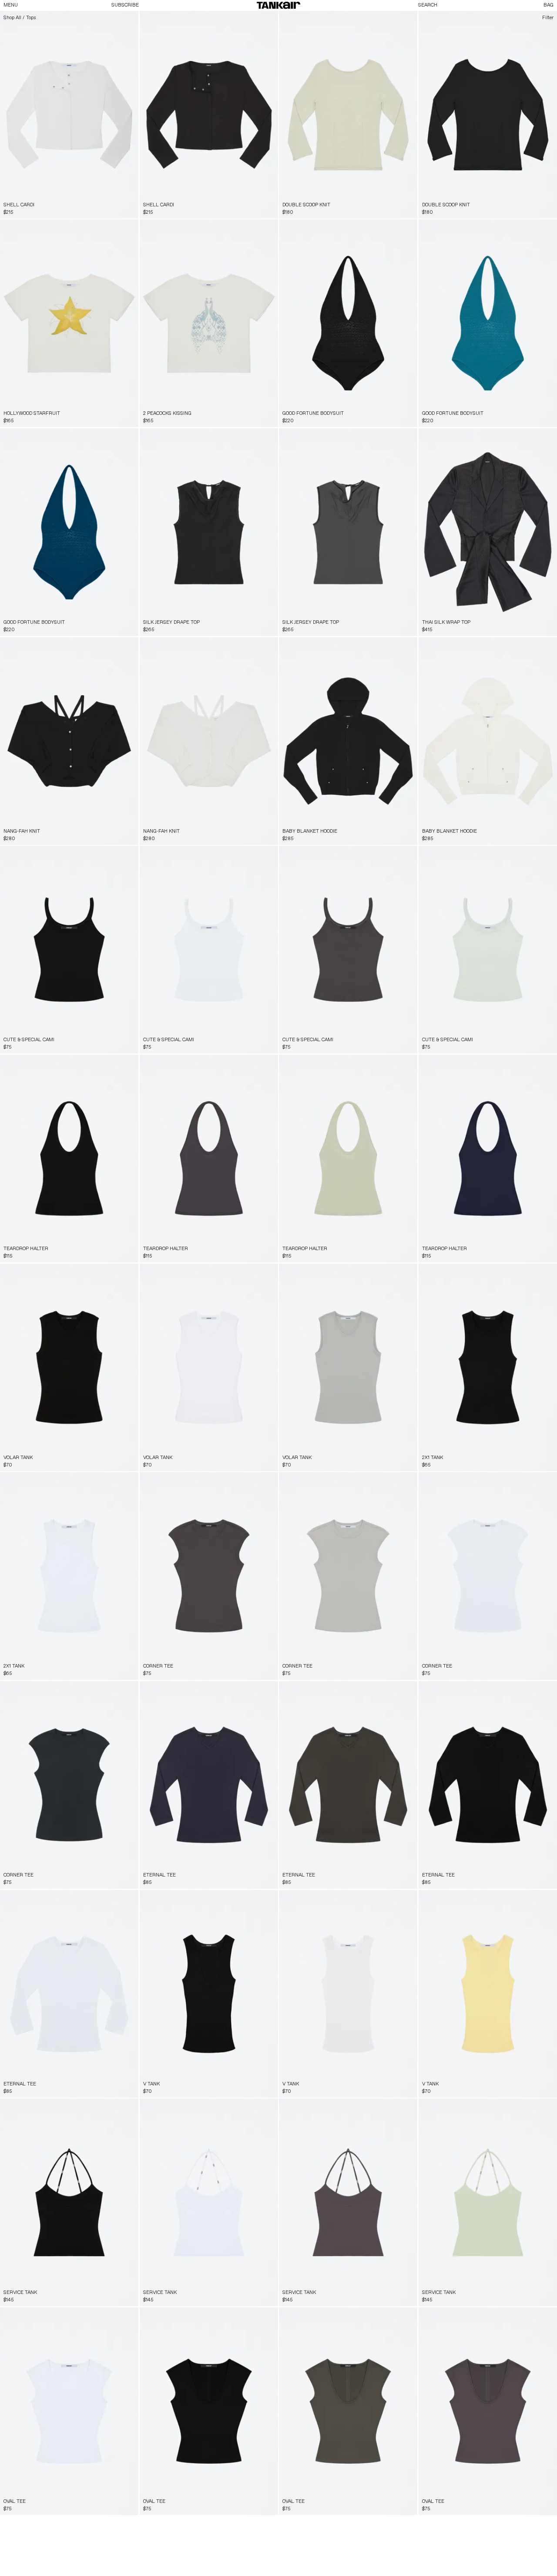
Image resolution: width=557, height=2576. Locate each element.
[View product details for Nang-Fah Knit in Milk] (209, 741)
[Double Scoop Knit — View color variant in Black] (409, 20)
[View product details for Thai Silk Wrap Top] (488, 532)
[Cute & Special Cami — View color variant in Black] (269, 855)
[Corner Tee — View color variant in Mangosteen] (400, 1481)
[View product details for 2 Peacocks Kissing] (209, 323)
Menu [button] (11, 5)
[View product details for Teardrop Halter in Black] (69, 1159)
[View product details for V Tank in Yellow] (488, 1994)
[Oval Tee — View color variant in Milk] (261, 2317)
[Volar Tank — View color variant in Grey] (121, 1272)
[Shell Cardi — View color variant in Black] (129, 20)
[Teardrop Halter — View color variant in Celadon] (113, 1064)
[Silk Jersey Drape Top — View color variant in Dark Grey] (269, 437)
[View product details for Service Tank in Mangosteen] (348, 2202)
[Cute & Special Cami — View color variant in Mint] (129, 855)
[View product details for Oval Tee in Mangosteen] (488, 2411)
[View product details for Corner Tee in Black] (69, 1785)
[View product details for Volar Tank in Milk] (209, 1367)
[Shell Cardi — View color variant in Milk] (269, 20)
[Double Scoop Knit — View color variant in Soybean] (535, 20)
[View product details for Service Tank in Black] (69, 2202)
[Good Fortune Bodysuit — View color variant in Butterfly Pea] (409, 229)
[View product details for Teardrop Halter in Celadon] (348, 1159)
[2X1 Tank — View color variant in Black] (129, 1481)
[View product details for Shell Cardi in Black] (209, 115)
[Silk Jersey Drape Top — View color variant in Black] (409, 437)
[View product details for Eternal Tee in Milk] (69, 1994)
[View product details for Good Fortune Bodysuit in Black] (348, 323)
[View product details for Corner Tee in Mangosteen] (209, 1576)
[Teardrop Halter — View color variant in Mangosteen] (129, 1064)
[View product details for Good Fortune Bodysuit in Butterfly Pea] (69, 532)
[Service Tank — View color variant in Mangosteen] (121, 2108)
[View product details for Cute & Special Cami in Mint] (488, 950)
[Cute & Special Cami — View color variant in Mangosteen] (113, 855)
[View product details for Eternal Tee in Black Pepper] (348, 1785)
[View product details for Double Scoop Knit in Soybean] (348, 115)
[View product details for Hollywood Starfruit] (69, 323)
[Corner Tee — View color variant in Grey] (261, 1481)
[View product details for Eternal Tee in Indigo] (209, 1785)
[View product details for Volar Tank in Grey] (348, 1367)
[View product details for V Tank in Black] (209, 1994)
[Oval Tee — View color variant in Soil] (129, 2317)
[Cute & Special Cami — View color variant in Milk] (121, 855)
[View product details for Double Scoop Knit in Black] (488, 115)
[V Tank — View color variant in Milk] (261, 1899)
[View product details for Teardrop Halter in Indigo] (488, 1159)
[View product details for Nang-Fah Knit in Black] (69, 741)
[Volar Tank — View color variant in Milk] (129, 1272)
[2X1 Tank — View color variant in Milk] (548, 1272)
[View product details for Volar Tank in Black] (69, 1367)
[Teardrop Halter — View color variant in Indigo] (121, 1064)
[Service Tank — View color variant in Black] (252, 2108)
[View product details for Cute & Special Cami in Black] (69, 950)
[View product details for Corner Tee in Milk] (488, 1576)
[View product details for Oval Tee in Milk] (69, 2411)
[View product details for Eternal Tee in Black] (488, 1785)
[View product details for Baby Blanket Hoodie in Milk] (488, 741)
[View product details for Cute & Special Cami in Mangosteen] (348, 950)
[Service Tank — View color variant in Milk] (129, 2108)
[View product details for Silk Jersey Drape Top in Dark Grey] (348, 532)
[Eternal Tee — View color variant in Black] (261, 1690)
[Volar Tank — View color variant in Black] (261, 1272)
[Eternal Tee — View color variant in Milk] (252, 1690)
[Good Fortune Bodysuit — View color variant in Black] (540, 229)
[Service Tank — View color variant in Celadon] (113, 2108)
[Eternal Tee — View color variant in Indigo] (409, 1690)
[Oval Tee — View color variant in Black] (113, 2317)
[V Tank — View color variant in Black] (400, 1899)
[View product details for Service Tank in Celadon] (488, 2202)
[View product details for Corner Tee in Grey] (348, 1576)
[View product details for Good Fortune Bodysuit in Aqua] (488, 323)
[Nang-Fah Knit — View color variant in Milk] (129, 646)
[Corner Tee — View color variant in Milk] (269, 1481)
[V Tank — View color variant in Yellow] (269, 1899)
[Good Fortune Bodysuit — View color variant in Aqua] (400, 229)
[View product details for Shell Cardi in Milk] (69, 115)
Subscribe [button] (125, 5)
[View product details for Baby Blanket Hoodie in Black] (348, 741)
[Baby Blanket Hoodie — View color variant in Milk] (409, 646)
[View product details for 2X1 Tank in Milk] (69, 1576)
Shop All (12, 18)
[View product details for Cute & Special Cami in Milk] (209, 950)
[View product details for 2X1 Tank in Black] (488, 1367)
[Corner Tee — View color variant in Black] (252, 1481)
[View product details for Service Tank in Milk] (209, 2202)
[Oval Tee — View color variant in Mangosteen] (121, 2317)
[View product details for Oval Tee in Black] (209, 2411)
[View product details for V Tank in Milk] (348, 1994)
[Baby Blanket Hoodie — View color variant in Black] (548, 646)
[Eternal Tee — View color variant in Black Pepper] (269, 1690)
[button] (278, 5)
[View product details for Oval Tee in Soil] (348, 2411)
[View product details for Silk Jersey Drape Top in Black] (209, 532)
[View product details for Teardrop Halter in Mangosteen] (209, 1159)
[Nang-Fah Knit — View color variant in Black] (269, 646)
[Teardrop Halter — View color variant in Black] (252, 1064)
